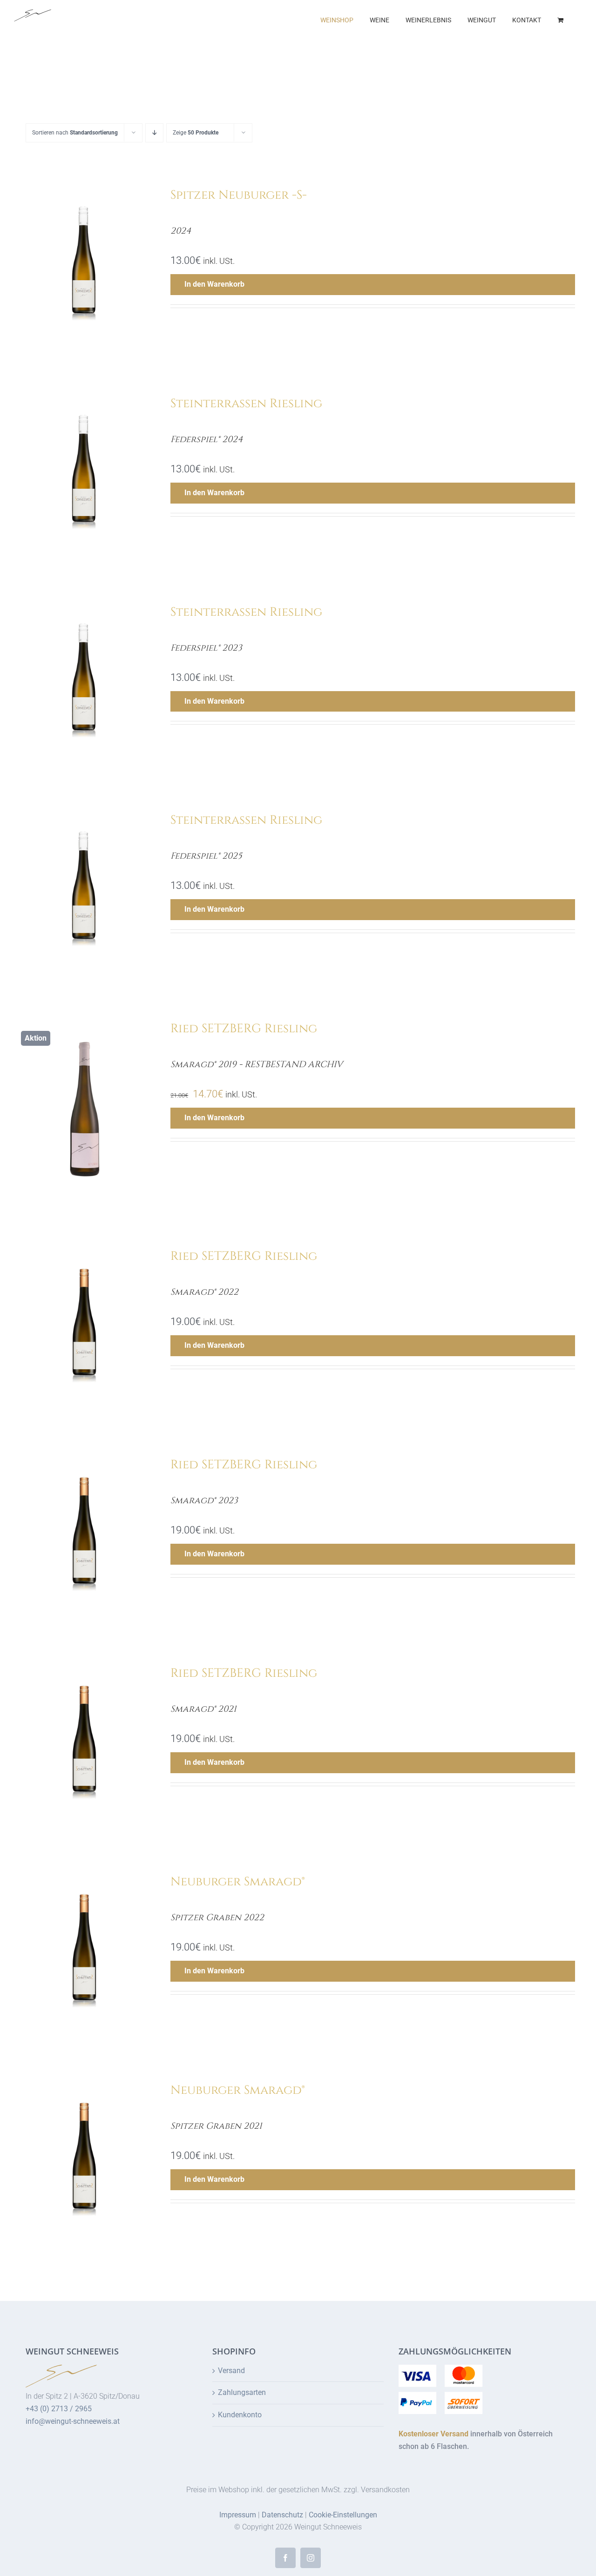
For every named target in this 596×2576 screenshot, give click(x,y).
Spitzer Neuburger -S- (239, 195)
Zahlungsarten (242, 2392)
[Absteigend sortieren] (154, 133)
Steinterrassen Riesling (246, 404)
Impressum (238, 2515)
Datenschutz (282, 2515)
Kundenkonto (240, 2415)
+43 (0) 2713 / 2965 (59, 2409)
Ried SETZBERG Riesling (244, 1029)
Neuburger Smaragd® (237, 1882)
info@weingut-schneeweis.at (73, 2421)
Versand (231, 2371)
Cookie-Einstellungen (343, 2515)
